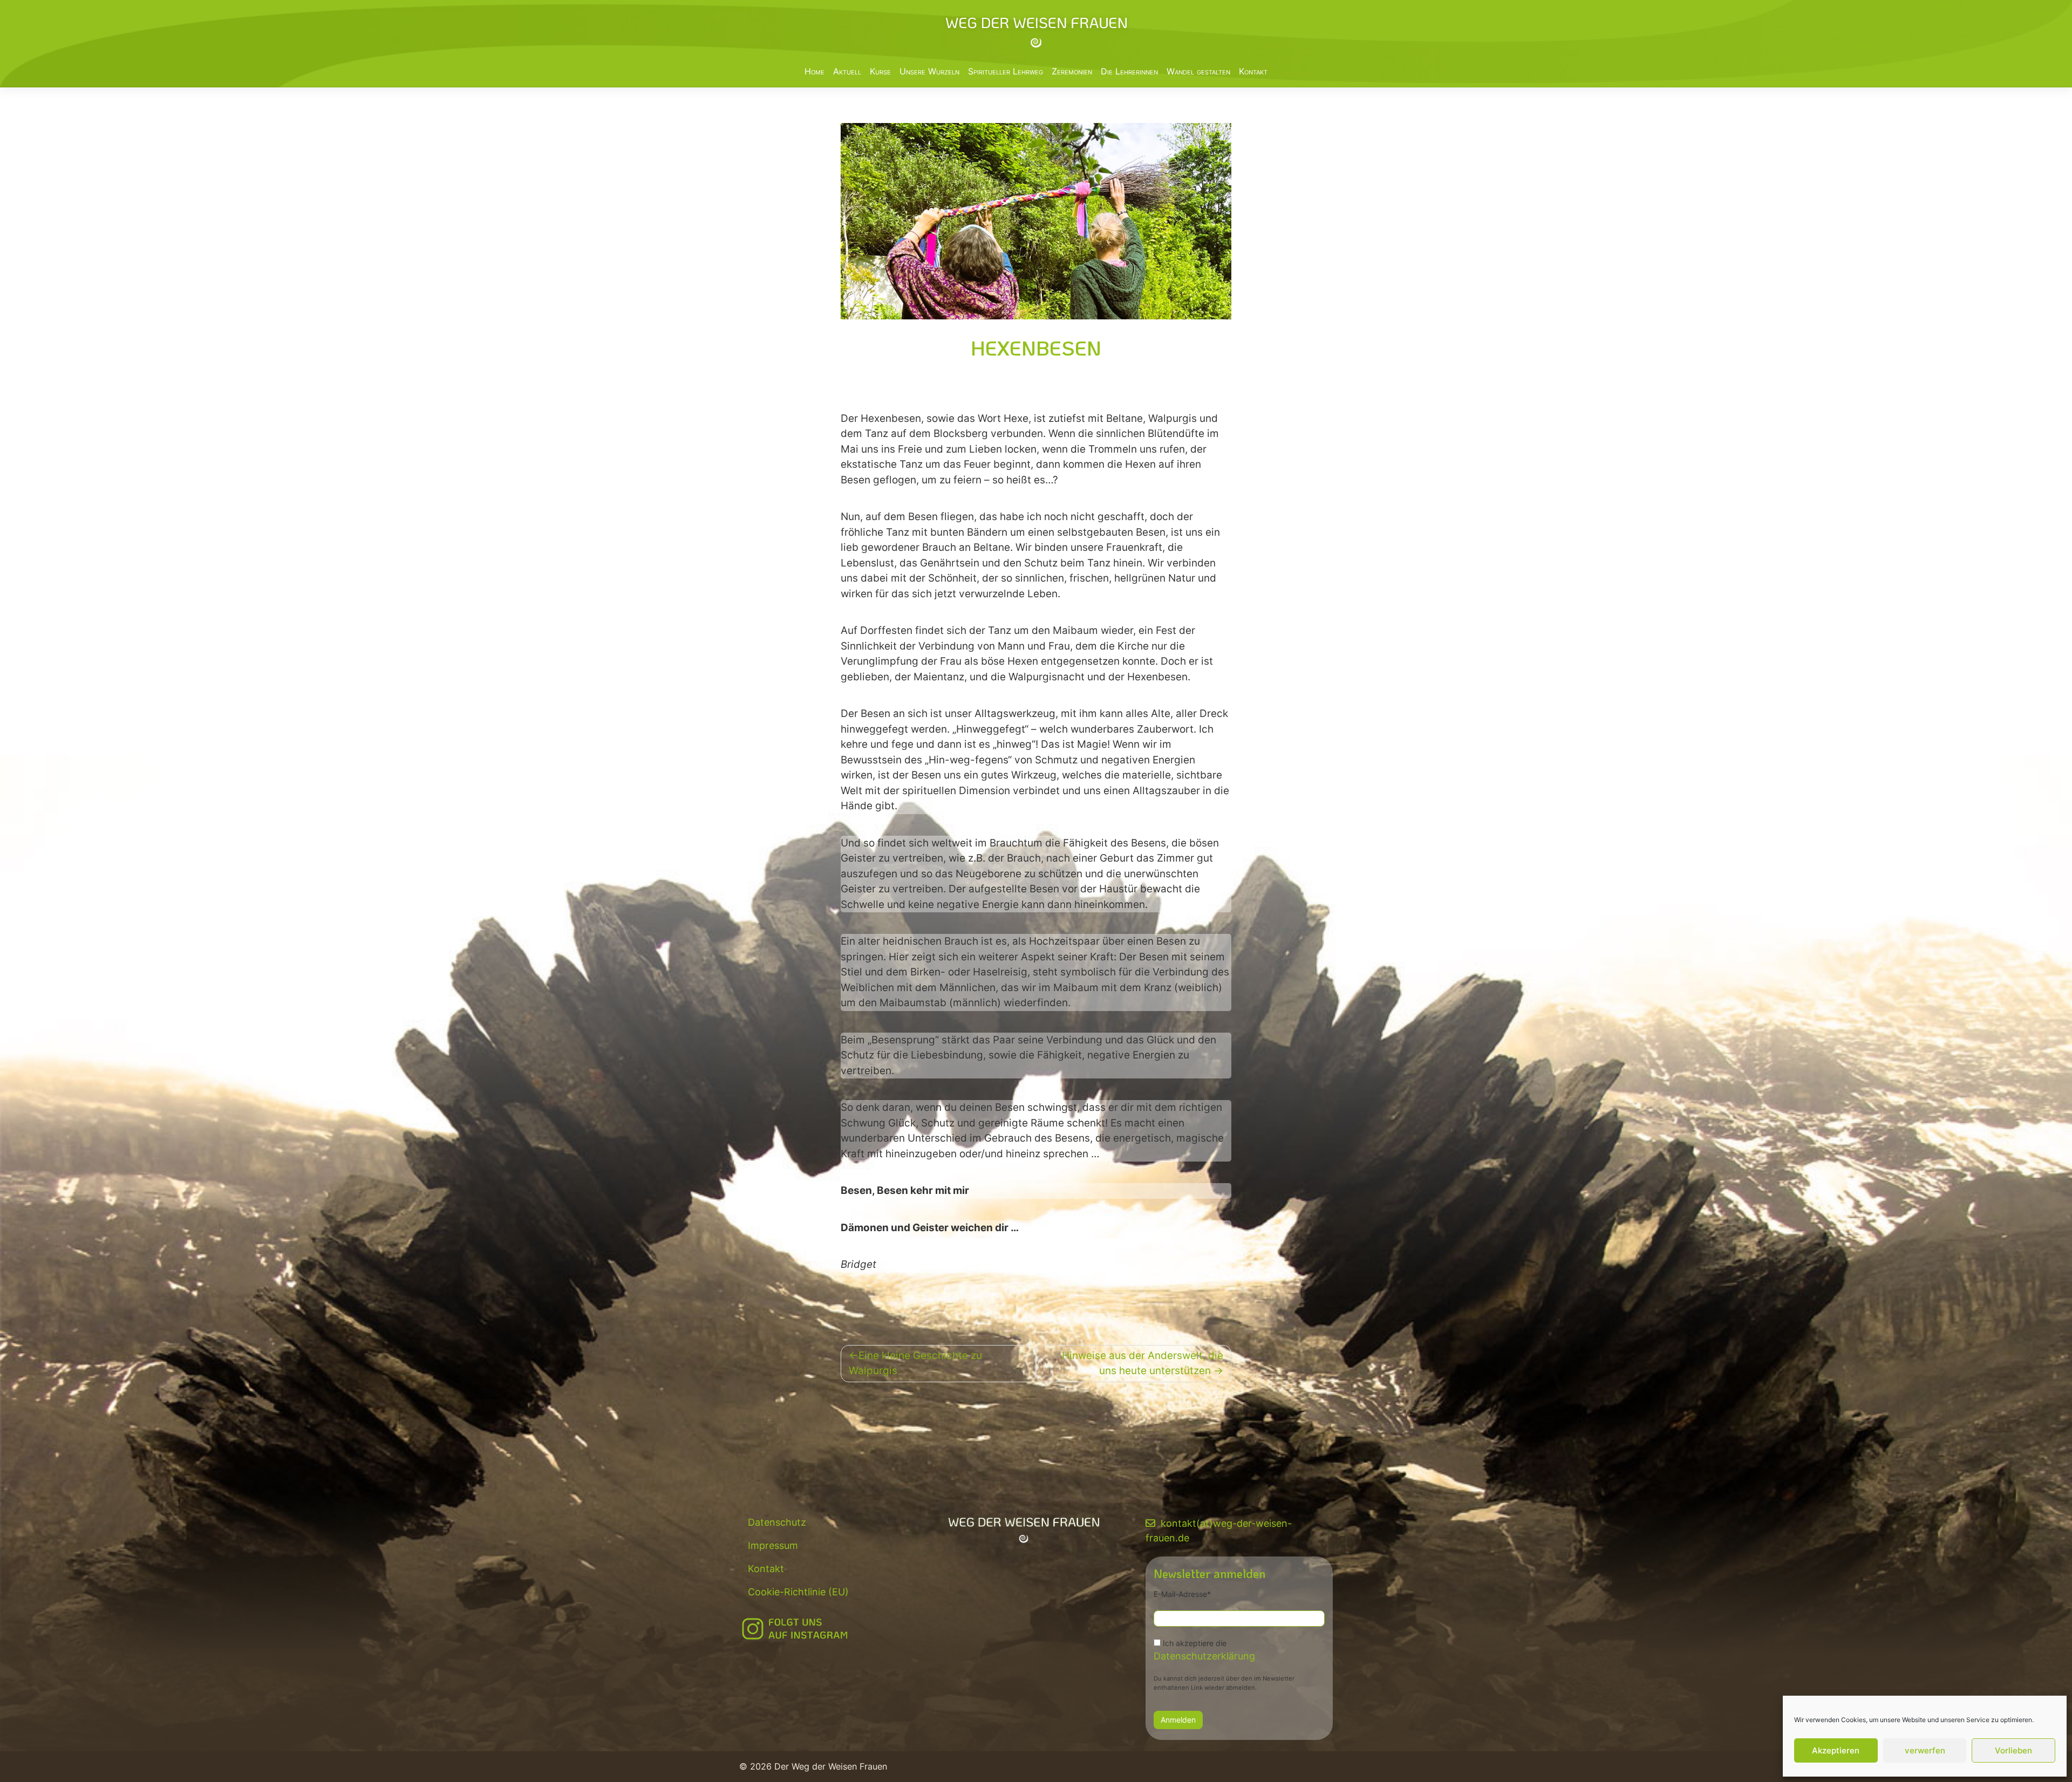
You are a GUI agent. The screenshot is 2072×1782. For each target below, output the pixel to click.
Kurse (880, 71)
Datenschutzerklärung (1204, 1656)
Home (815, 71)
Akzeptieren (1836, 1750)
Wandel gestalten (1198, 71)
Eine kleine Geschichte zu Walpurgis (915, 1363)
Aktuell (847, 71)
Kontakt (1253, 71)
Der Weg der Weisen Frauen (831, 1766)
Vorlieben (2013, 1750)
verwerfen (1925, 1750)
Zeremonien (1072, 71)
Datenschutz (777, 1522)
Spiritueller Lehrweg (1006, 71)
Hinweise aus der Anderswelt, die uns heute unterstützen (1143, 1363)
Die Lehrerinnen (1129, 71)
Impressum (773, 1545)
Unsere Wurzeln (929, 71)
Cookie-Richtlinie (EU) (798, 1592)
